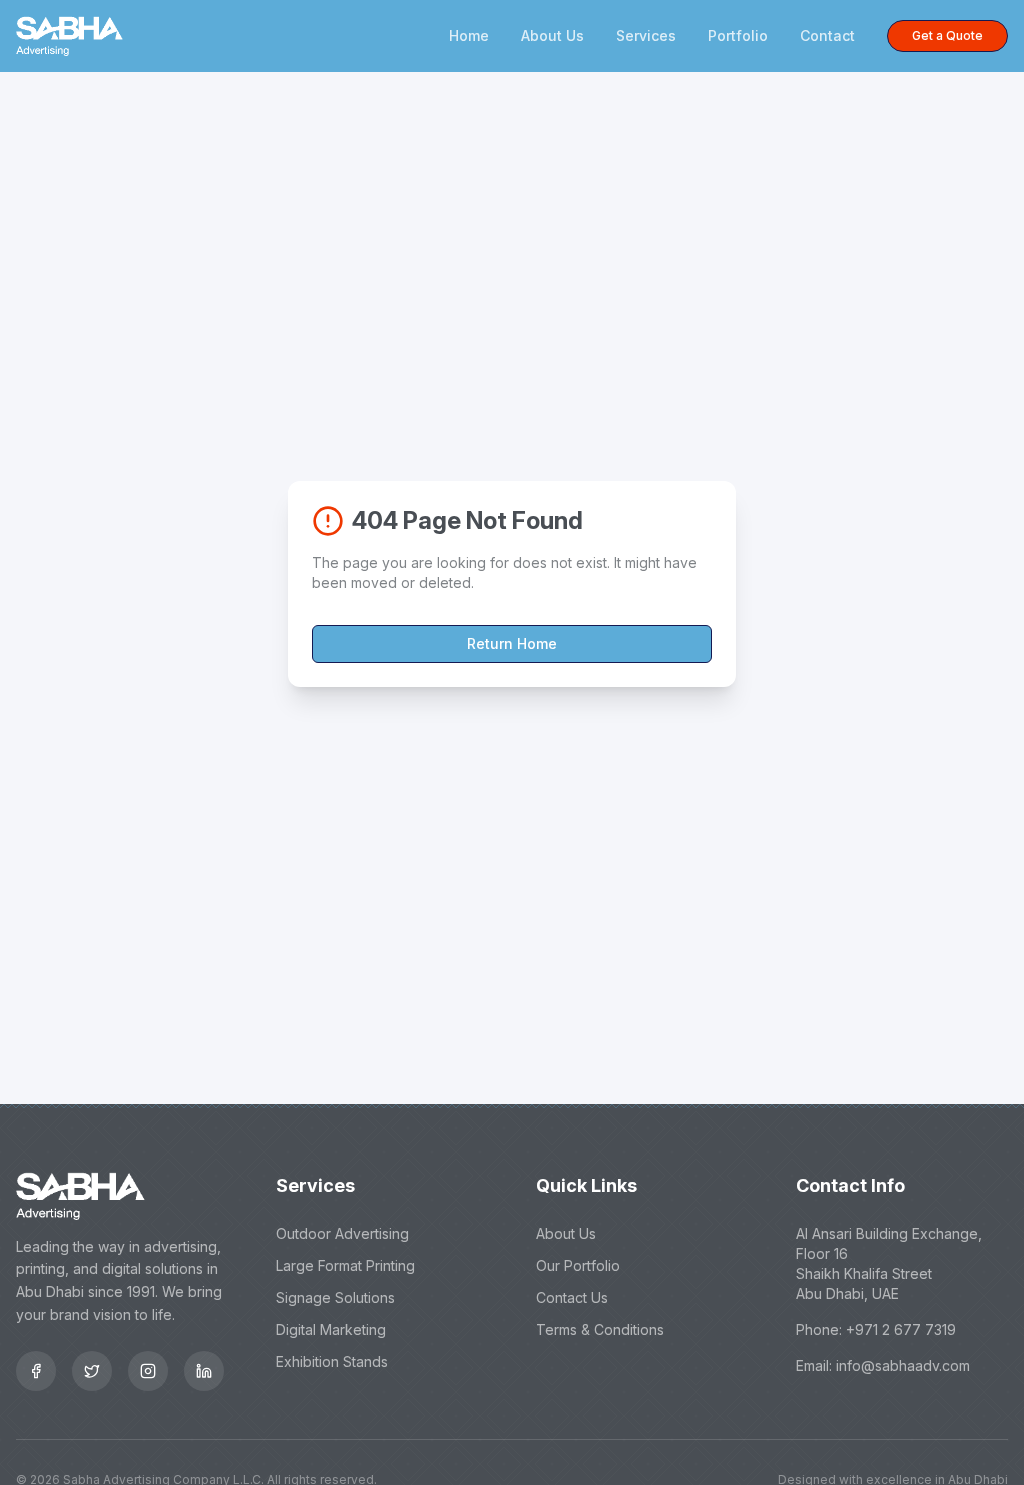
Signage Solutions (335, 1297)
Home (469, 35)
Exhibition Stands (332, 1361)
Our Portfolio (578, 1265)
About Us (552, 35)
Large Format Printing (345, 1265)
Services (646, 35)
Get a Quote (947, 35)
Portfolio (738, 35)
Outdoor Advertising (342, 1233)
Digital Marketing (331, 1329)
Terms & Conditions (600, 1329)
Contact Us (572, 1297)
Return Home (512, 643)
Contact (827, 35)
